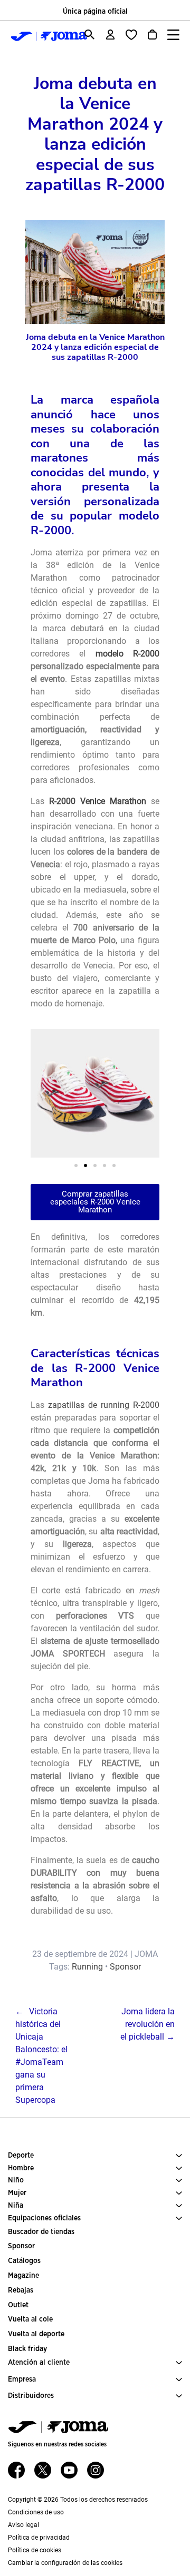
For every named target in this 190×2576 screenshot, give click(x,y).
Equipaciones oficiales (44, 2218)
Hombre (21, 2168)
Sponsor (125, 1967)
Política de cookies (35, 2550)
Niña (16, 2206)
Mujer (17, 2193)
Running (87, 1967)
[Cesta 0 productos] (152, 35)
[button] (42, 1094)
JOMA (146, 1954)
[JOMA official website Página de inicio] (40, 36)
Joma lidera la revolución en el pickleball (148, 2024)
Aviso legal (23, 2525)
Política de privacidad (39, 2538)
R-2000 (146, 654)
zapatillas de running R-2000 (104, 1405)
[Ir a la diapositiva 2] (85, 1165)
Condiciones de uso (36, 2512)
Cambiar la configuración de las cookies (65, 2563)
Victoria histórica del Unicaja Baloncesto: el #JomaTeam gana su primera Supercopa (41, 2056)
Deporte (21, 2156)
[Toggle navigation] (173, 35)
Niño (16, 2180)
